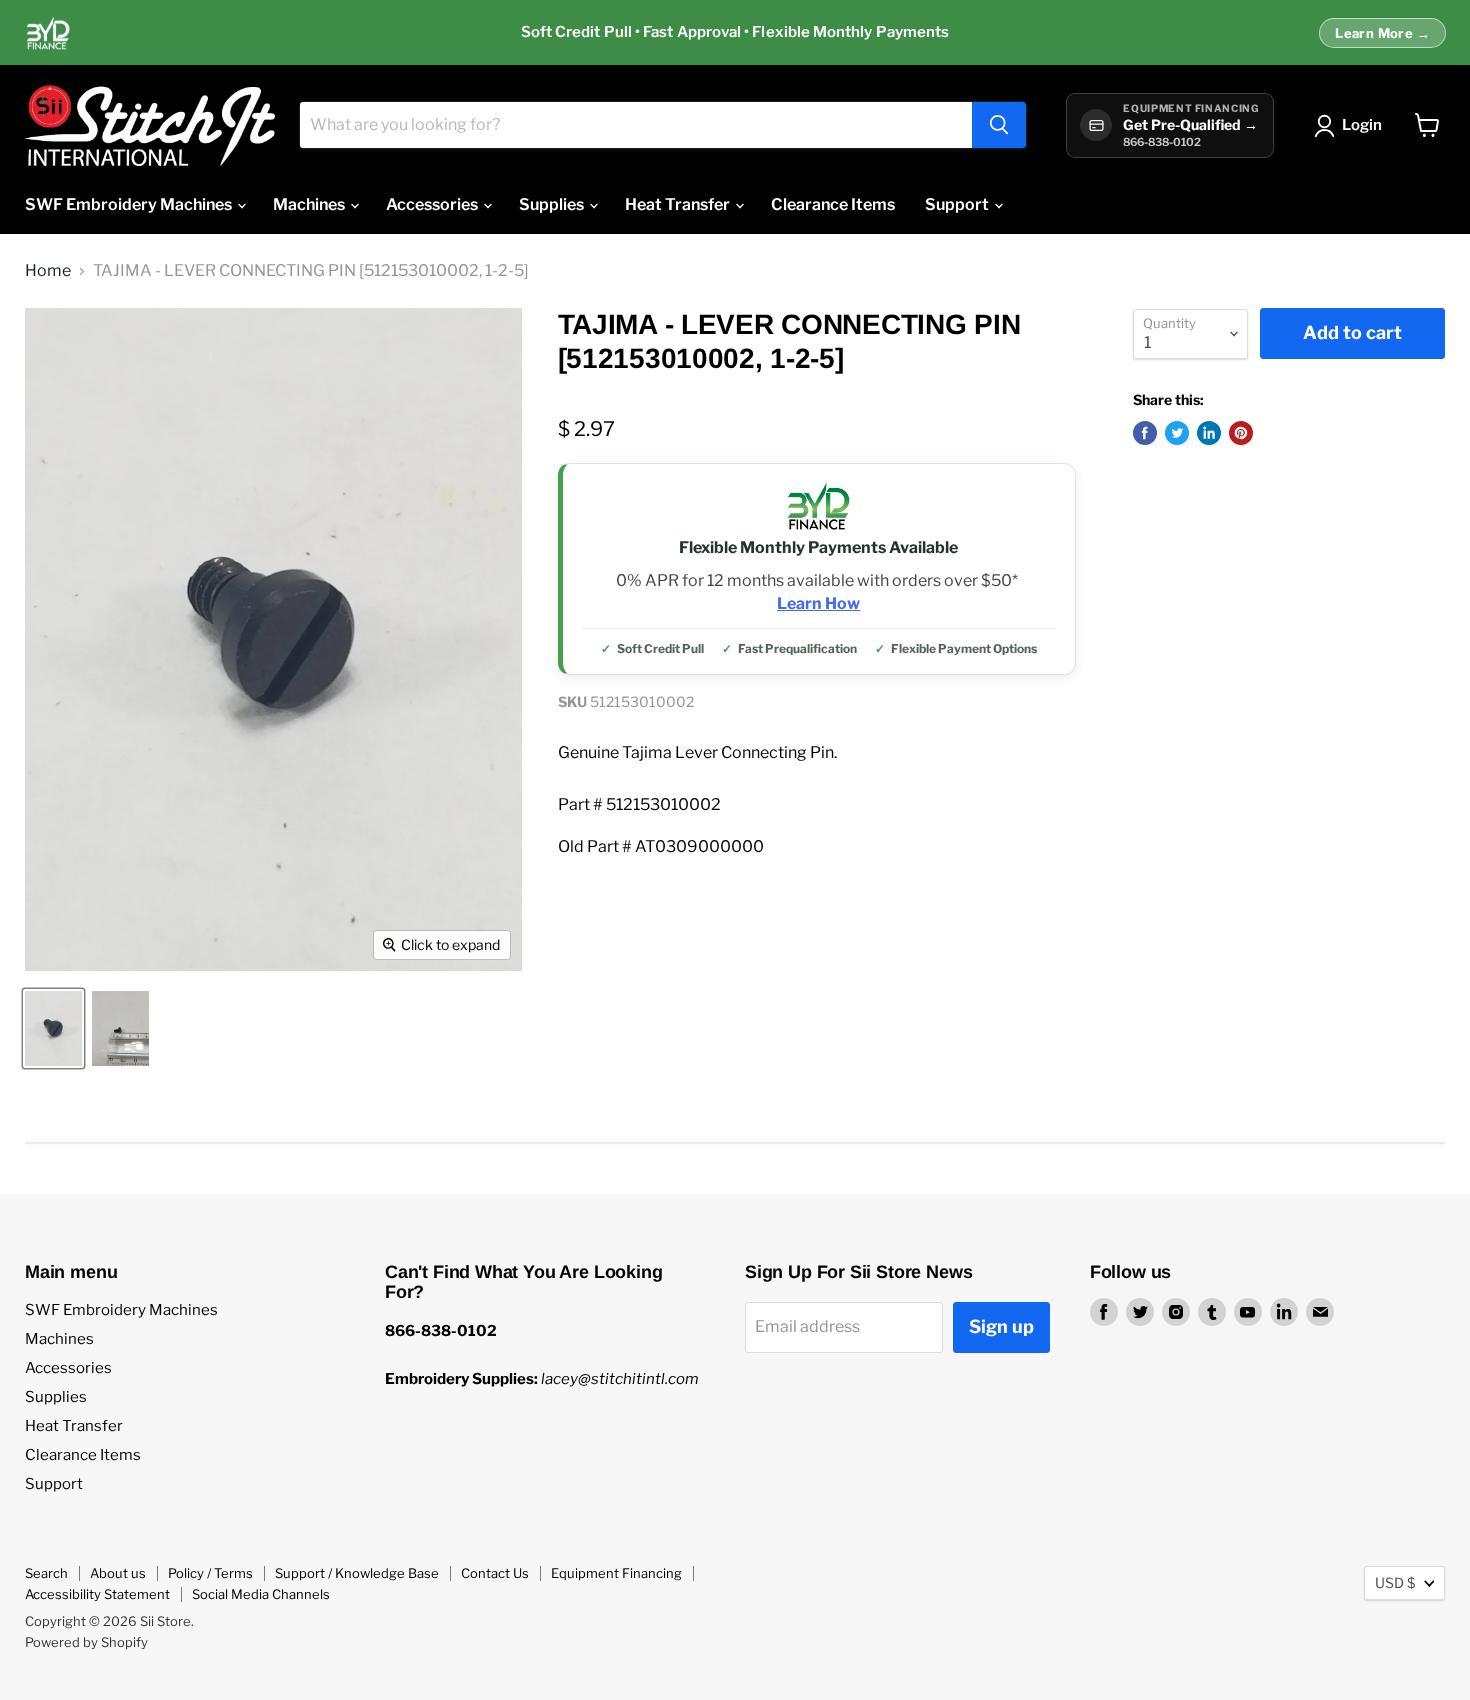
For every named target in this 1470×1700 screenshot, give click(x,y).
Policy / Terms (210, 1573)
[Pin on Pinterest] (1241, 433)
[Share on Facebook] (1145, 433)
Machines (310, 204)
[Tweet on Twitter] (1177, 433)
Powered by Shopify (86, 1642)
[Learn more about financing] (735, 33)
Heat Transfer (679, 204)
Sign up (1001, 1326)
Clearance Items (833, 204)
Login (1362, 125)
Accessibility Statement (97, 1594)
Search (46, 1573)
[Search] (999, 125)
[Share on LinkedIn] (1209, 433)
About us (118, 1573)
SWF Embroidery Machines (130, 204)
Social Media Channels (261, 1594)
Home (48, 271)
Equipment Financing (616, 1573)
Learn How (818, 604)
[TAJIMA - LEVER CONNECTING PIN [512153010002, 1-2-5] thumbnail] (53, 1028)
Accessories (433, 204)
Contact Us (495, 1573)
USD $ (1395, 1582)
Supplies (553, 204)
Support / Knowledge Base (357, 1573)
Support (958, 204)
